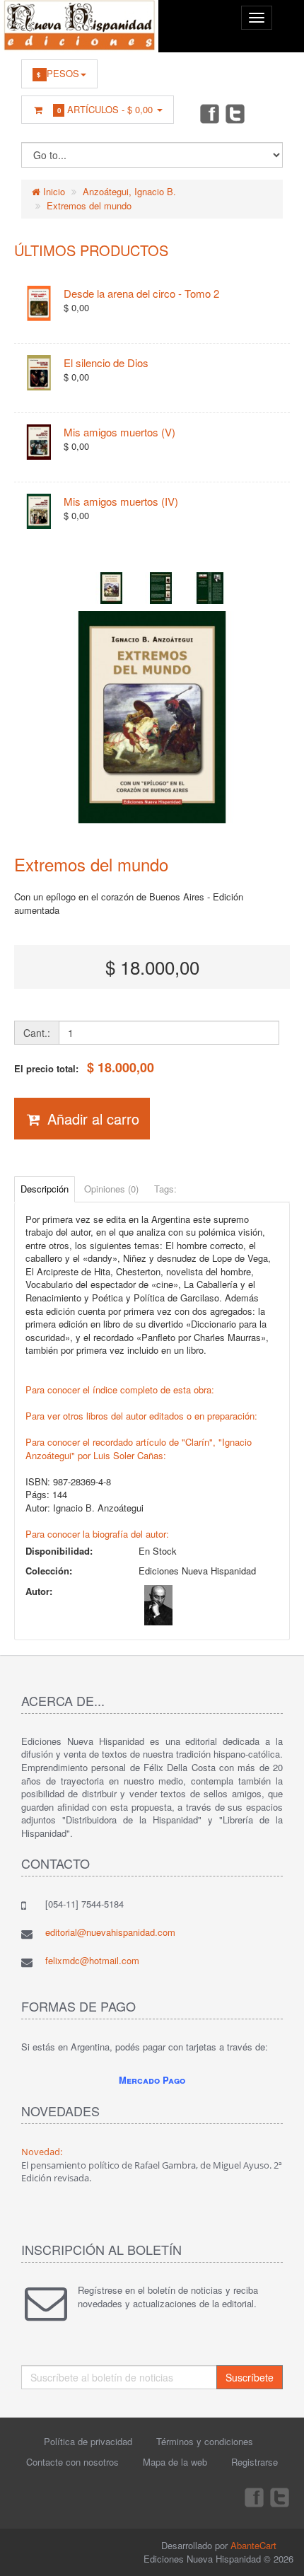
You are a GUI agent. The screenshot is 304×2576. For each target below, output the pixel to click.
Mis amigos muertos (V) (119, 432)
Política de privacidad (88, 2441)
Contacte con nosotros (72, 2462)
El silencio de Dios (106, 362)
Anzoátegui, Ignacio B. (129, 191)
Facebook (209, 113)
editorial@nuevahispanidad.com (110, 1932)
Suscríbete (250, 2377)
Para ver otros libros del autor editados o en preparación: (141, 1416)
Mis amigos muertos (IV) (121, 501)
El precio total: (84, 1068)
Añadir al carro (91, 1119)
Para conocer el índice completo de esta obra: (120, 1389)
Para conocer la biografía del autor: (97, 1534)
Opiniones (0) (111, 1189)
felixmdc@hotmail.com (92, 1960)
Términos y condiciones (205, 2441)
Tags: (165, 1189)
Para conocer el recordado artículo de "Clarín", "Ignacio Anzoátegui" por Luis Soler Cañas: (139, 1449)
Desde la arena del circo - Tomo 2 (141, 293)
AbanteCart (253, 2545)
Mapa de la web (175, 2462)
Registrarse (255, 2462)
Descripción (45, 1189)
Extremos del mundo (89, 205)
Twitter (235, 113)
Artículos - (105, 109)
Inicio (53, 191)
